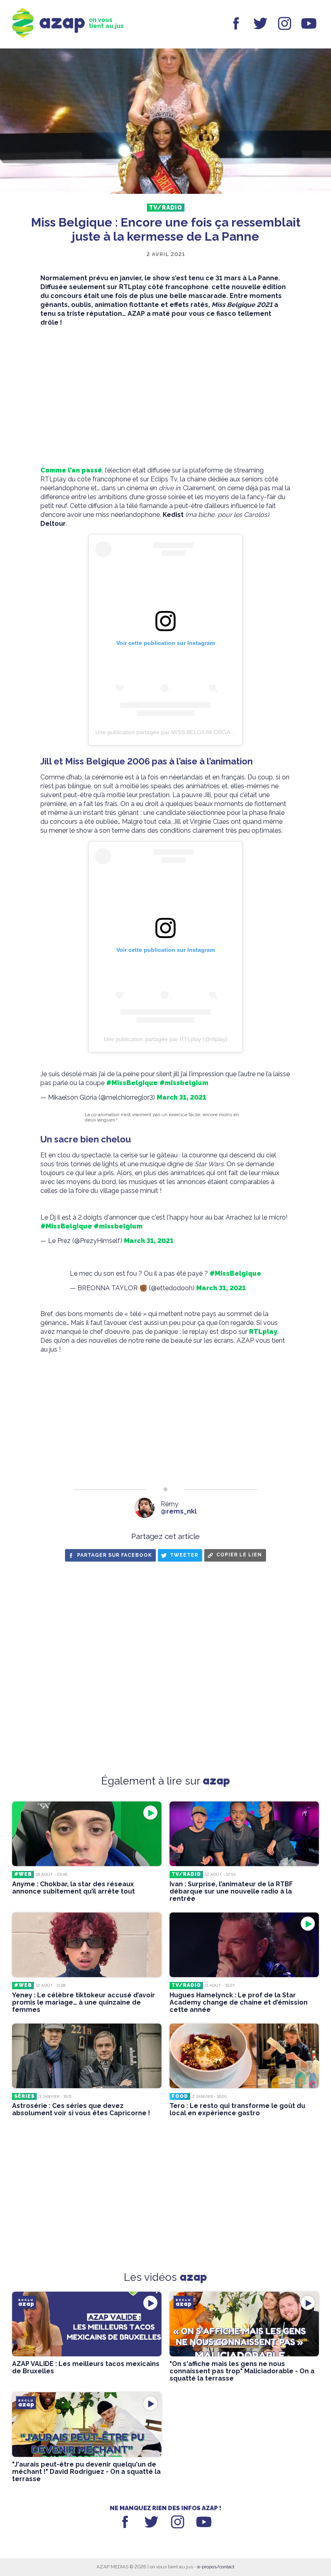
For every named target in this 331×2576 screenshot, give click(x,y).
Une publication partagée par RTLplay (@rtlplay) (166, 1039)
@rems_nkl (179, 1511)
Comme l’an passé (71, 470)
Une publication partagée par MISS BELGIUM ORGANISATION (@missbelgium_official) (207, 732)
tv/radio (166, 208)
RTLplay (263, 1332)
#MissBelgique (132, 1083)
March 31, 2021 (181, 1097)
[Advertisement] (165, 397)
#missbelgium (184, 1083)
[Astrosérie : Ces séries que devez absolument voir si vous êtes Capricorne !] (87, 2056)
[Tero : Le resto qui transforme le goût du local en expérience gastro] (244, 2056)
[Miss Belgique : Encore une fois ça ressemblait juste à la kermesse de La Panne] (165, 122)
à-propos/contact (216, 2567)
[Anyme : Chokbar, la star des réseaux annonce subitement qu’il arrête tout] (87, 1834)
